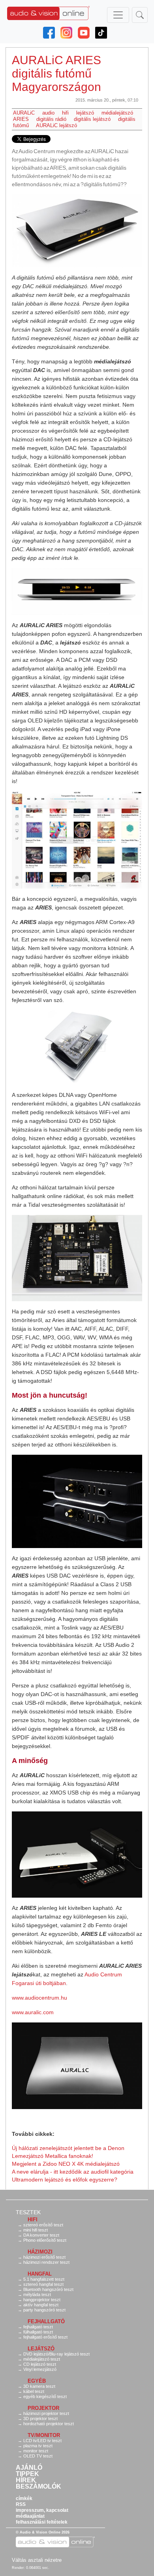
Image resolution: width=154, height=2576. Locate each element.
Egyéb (37, 2381)
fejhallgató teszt (38, 2327)
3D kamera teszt (39, 2386)
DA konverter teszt (41, 2235)
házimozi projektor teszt (46, 2413)
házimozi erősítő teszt (44, 2257)
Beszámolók (38, 2487)
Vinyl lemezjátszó (40, 2369)
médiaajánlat (30, 2516)
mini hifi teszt (36, 2230)
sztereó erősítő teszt (43, 2225)
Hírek (26, 2480)
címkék (24, 2498)
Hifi (33, 2220)
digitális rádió (51, 119)
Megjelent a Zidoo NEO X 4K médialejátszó (66, 2164)
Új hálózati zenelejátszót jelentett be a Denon (68, 2148)
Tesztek (28, 2212)
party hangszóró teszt (44, 2310)
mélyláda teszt (37, 2295)
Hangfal (40, 2274)
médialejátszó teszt (42, 2359)
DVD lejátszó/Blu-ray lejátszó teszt (56, 2354)
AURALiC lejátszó (56, 125)
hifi (65, 113)
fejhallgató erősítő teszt (45, 2337)
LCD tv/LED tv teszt (42, 2441)
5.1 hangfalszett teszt (44, 2279)
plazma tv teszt (38, 2446)
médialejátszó (117, 113)
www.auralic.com (33, 2012)
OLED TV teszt (38, 2456)
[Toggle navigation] (118, 15)
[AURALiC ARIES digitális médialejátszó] (77, 231)
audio (48, 113)
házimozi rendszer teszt (46, 2262)
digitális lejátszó (92, 119)
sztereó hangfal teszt (43, 2284)
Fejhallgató (46, 2321)
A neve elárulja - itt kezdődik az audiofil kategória (73, 2172)
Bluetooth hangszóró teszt (48, 2289)
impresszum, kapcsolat (42, 2510)
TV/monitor (44, 2435)
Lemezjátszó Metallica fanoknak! (53, 2156)
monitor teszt (36, 2451)
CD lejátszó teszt (40, 2364)
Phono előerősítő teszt (45, 2240)
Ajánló (29, 2468)
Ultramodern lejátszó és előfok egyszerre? (65, 2180)
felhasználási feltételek (42, 2522)
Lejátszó (41, 2349)
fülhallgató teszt (38, 2332)
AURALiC (24, 113)
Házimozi (40, 2252)
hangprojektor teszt (42, 2300)
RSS (21, 2504)
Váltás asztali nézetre (37, 2560)
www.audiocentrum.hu (39, 1998)
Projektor (43, 2408)
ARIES (21, 119)
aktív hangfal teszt (41, 2305)
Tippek (27, 2474)
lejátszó (85, 113)
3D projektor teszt (40, 2419)
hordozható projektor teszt (49, 2424)
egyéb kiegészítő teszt (45, 2396)
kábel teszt (34, 2391)
